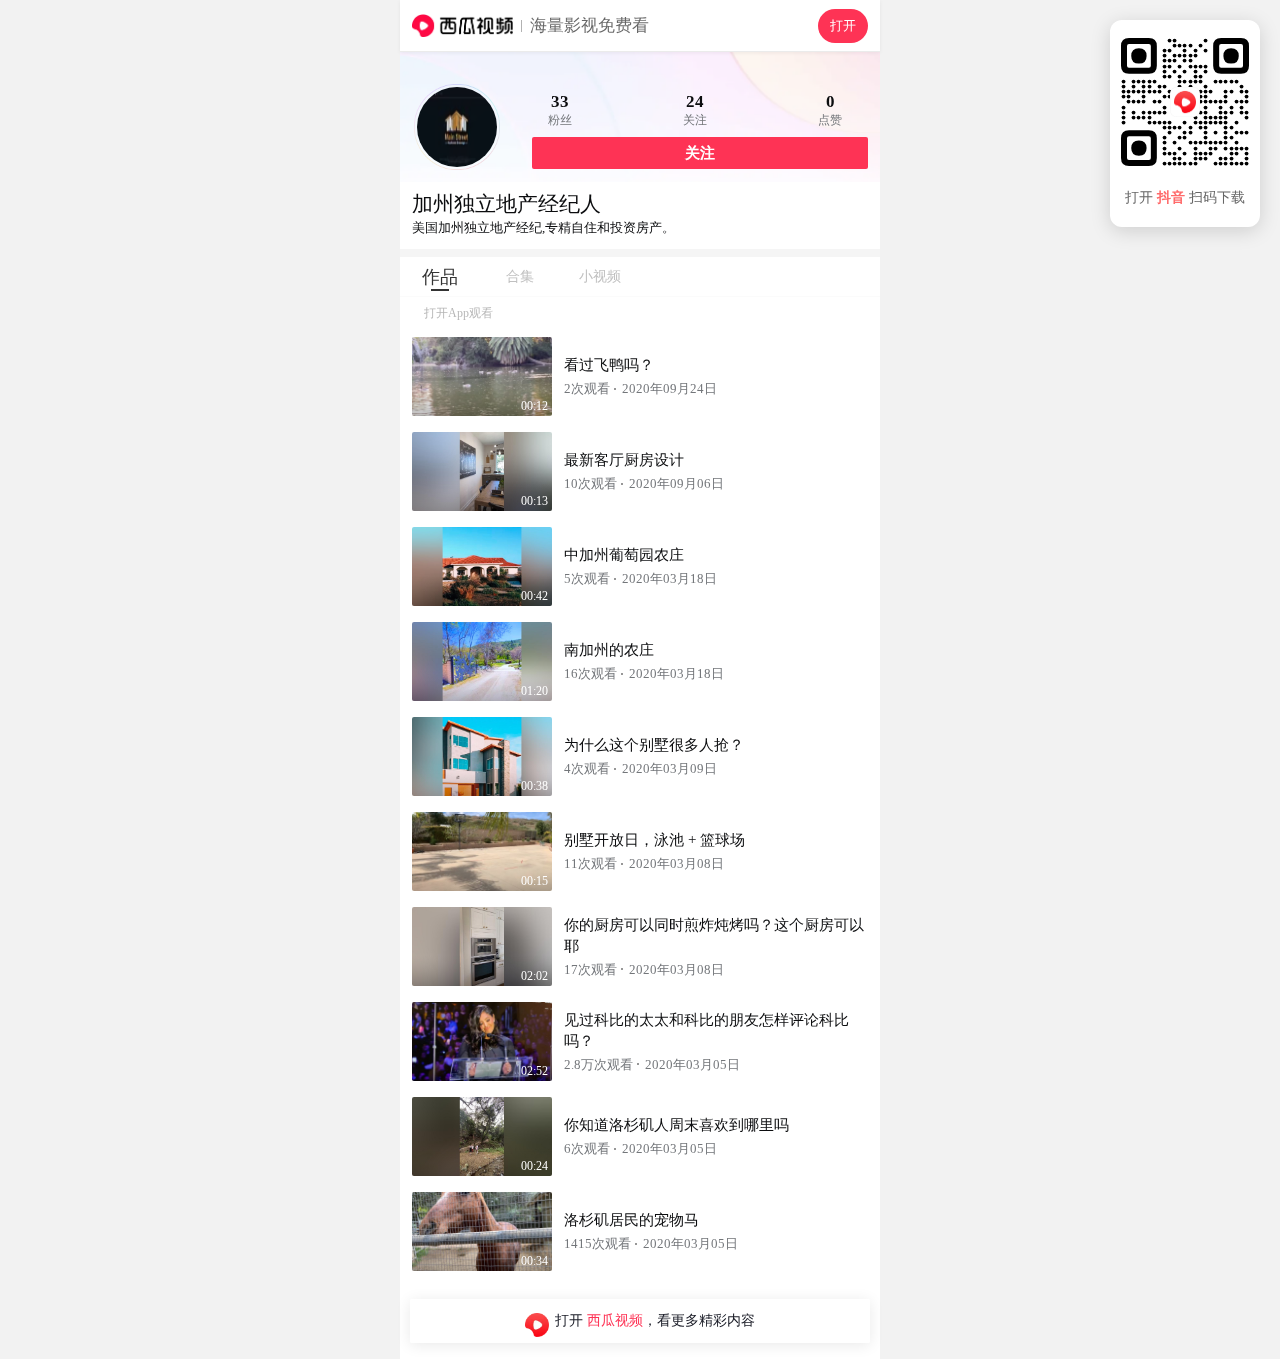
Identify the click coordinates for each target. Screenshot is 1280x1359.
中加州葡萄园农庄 (624, 555)
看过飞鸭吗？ (609, 365)
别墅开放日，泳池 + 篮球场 (654, 840)
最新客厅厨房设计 (624, 460)
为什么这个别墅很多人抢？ (654, 745)
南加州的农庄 (609, 650)
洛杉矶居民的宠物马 (631, 1220)
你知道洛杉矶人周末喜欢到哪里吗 (676, 1125)
